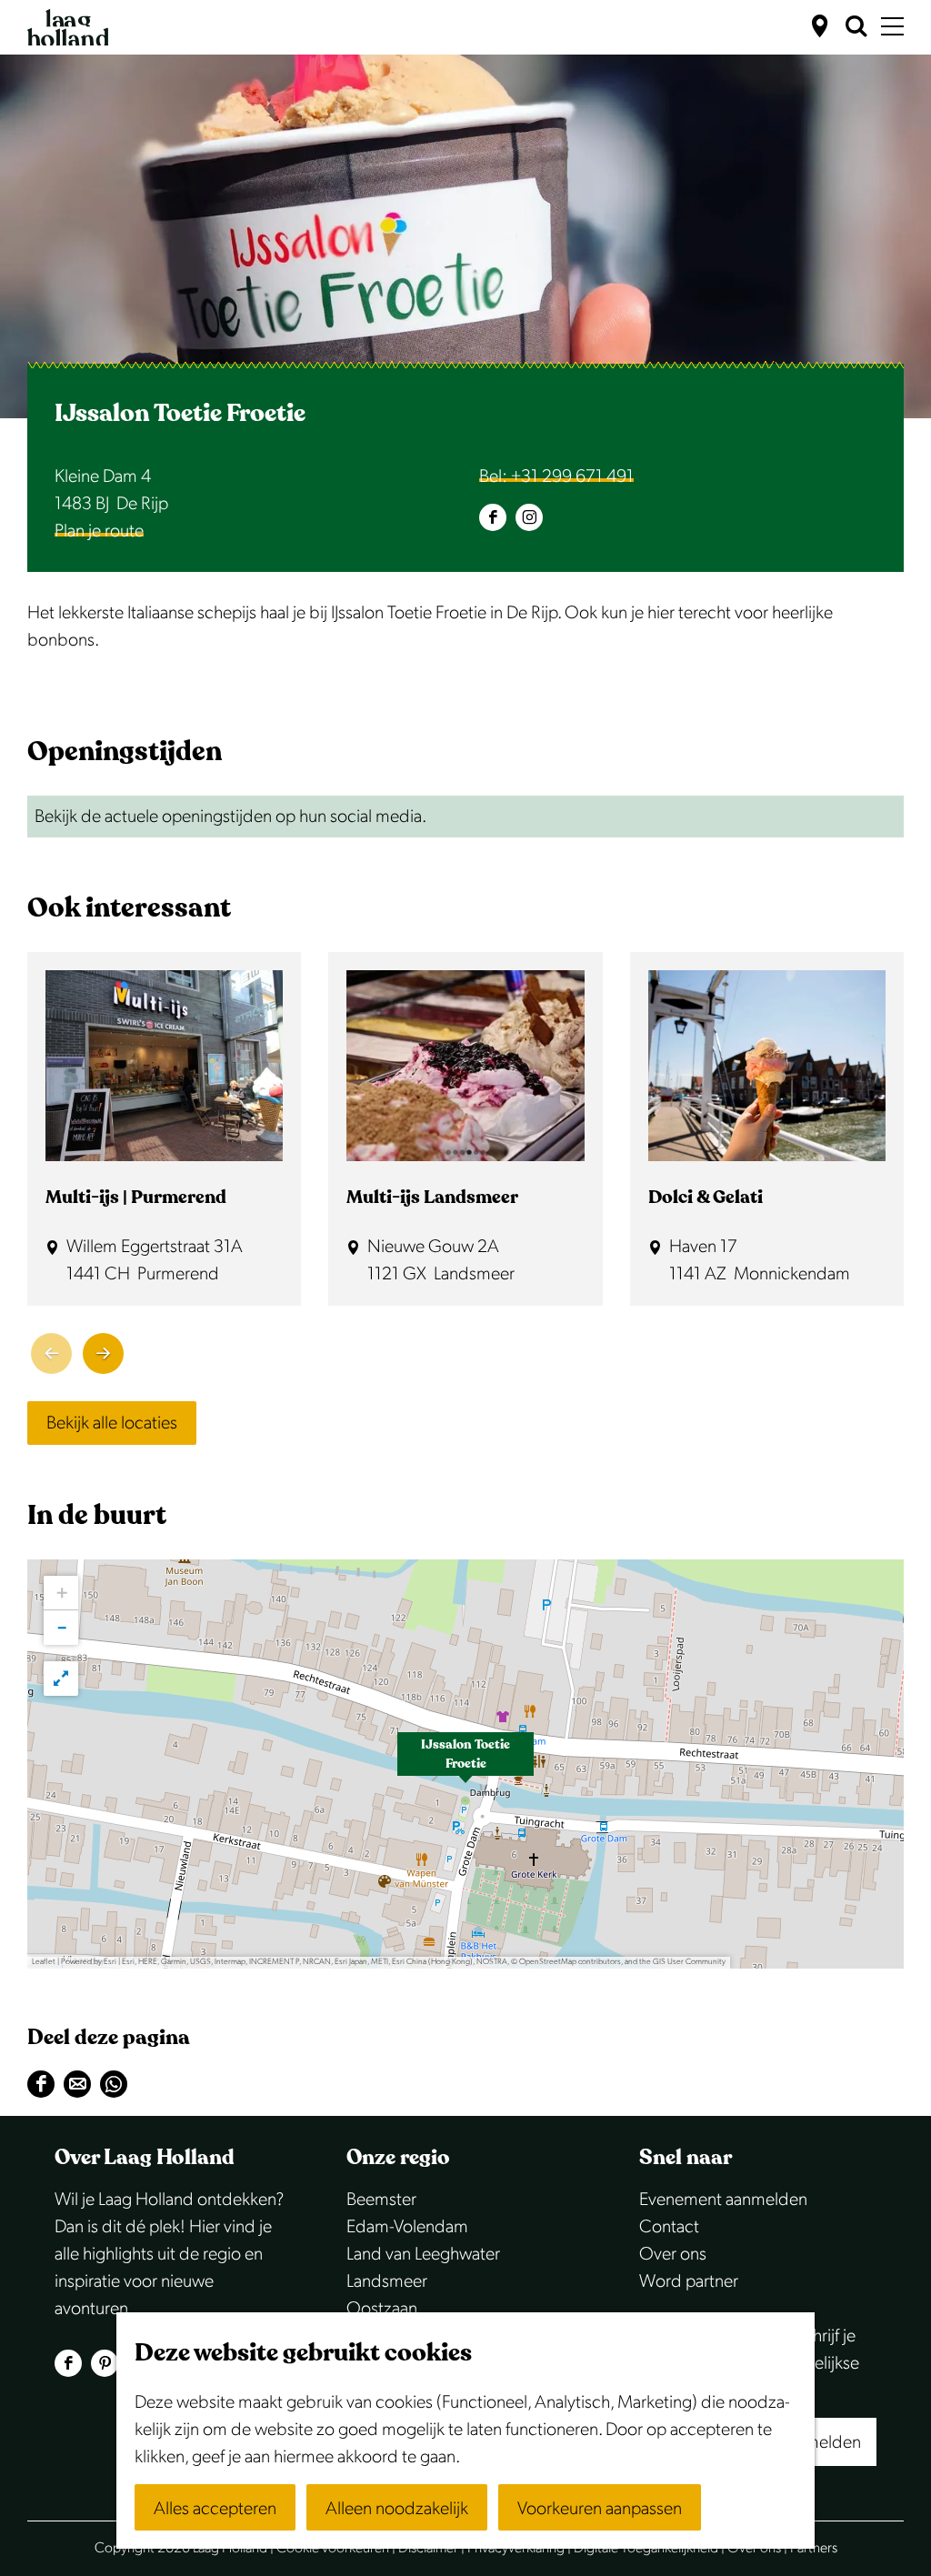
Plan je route (99, 531)
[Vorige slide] (51, 1353)
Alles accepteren (215, 2509)
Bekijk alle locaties (112, 1423)
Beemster (381, 2200)
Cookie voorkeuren (333, 2548)
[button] (465, 1764)
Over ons (673, 2254)
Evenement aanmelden (723, 2200)
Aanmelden (818, 2442)
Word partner (689, 2281)
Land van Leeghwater (423, 2254)
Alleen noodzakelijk (397, 2509)
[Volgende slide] (103, 1353)
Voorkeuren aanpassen (600, 2509)
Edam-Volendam (407, 2227)
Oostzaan (382, 2309)
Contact (669, 2227)
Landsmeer (387, 2281)
